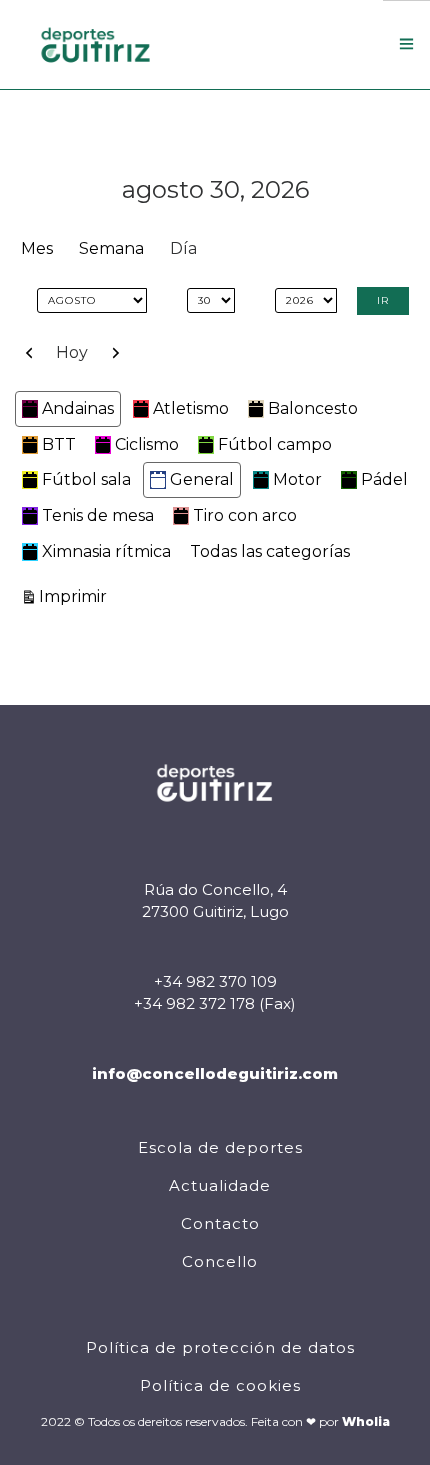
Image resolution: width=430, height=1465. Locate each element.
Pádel (384, 479)
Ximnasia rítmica (106, 551)
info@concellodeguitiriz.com (215, 1073)
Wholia (366, 1421)
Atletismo (191, 408)
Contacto (220, 1223)
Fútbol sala (86, 479)
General (202, 479)
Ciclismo (147, 444)
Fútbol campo (275, 444)
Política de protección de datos (220, 1347)
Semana (111, 248)
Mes (37, 248)
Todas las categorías (270, 551)
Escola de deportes (220, 1147)
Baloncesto (313, 408)
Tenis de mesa (98, 515)
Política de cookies (220, 1385)
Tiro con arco (245, 515)
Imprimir (76, 596)
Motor (297, 479)
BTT (59, 444)
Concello (220, 1261)
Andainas (78, 408)
